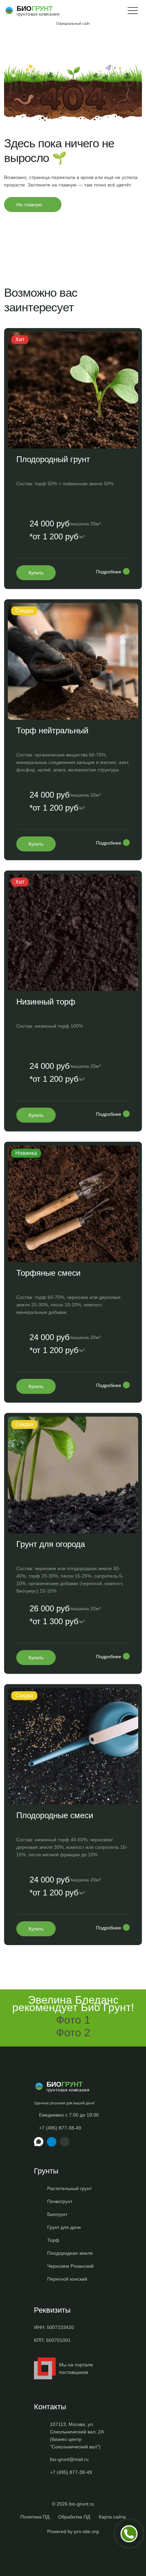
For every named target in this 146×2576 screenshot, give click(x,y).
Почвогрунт (60, 2201)
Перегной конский (67, 2279)
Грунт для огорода (51, 1544)
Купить (36, 573)
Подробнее (109, 572)
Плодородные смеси (55, 1815)
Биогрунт (57, 2214)
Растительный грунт (69, 2188)
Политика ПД (35, 2517)
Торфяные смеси (48, 1273)
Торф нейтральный (52, 730)
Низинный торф (46, 1002)
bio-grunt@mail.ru (69, 2459)
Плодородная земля (70, 2253)
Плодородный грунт (53, 459)
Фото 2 (73, 2033)
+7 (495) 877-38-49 (60, 2128)
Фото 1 (73, 2020)
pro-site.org (86, 2531)
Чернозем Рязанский (70, 2266)
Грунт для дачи (64, 2227)
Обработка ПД (74, 2517)
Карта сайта (112, 2517)
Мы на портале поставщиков (76, 2368)
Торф (53, 2240)
